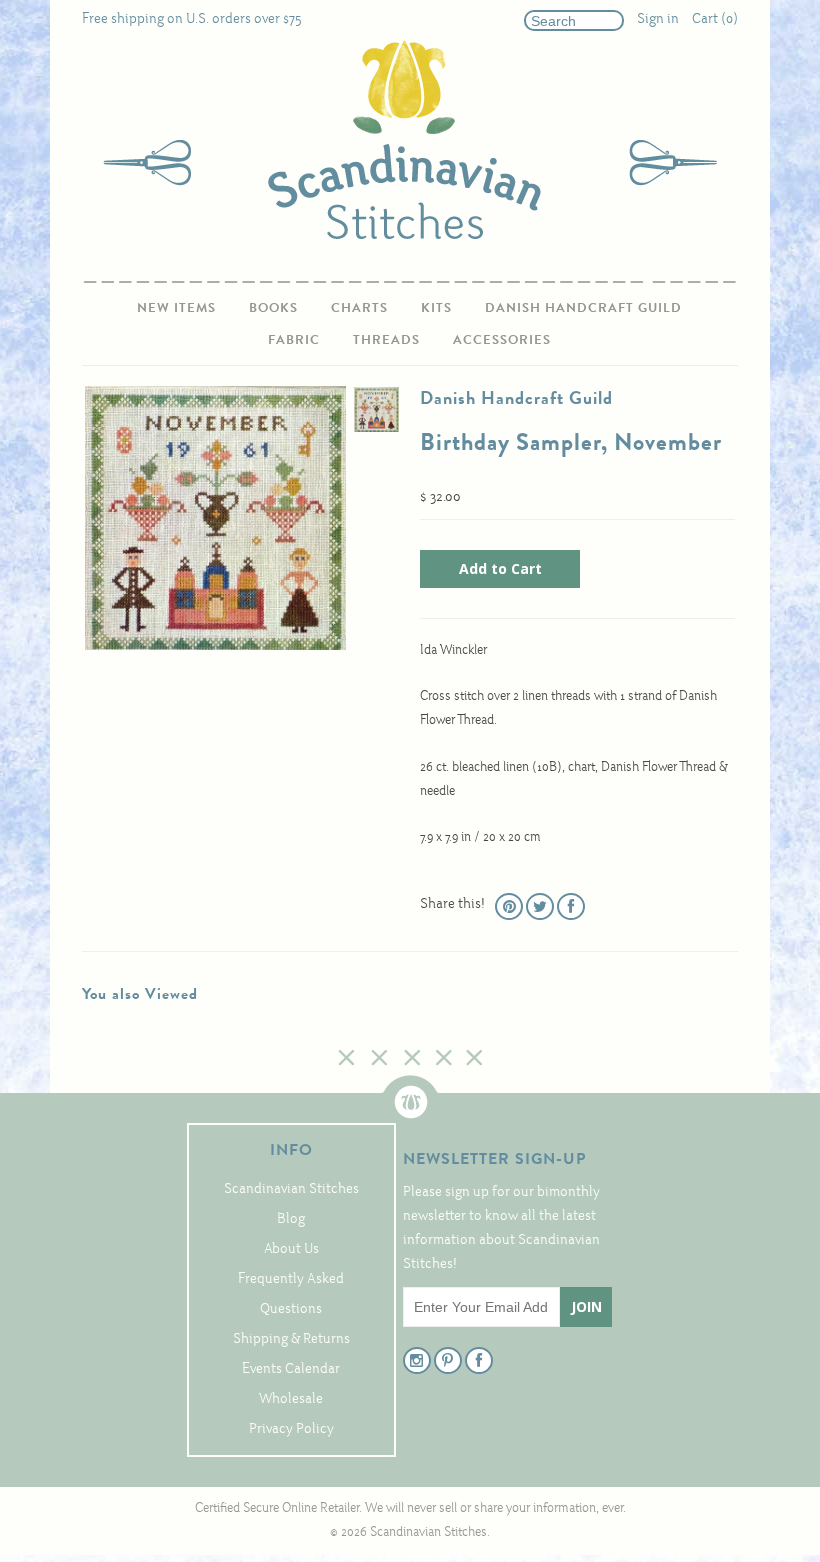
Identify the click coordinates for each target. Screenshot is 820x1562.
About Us (291, 1249)
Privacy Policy (291, 1429)
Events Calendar (291, 1369)
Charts (359, 307)
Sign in (658, 19)
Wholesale (291, 1399)
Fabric (294, 339)
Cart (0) (715, 19)
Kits (436, 307)
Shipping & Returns (291, 1339)
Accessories (502, 339)
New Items (176, 307)
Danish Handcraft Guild (583, 307)
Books (273, 307)
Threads (386, 339)
